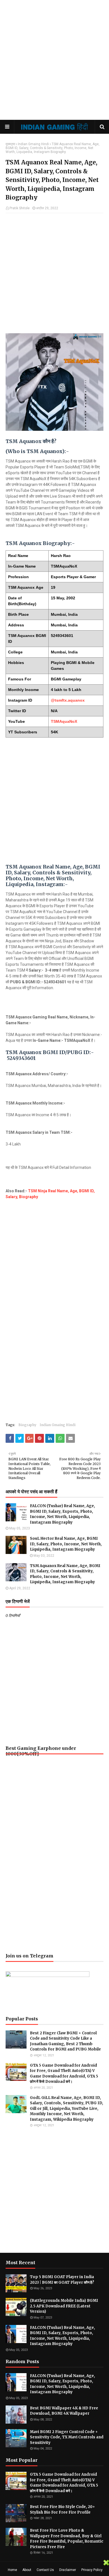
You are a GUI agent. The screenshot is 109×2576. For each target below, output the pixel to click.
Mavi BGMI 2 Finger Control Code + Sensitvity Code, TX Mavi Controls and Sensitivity (67, 2437)
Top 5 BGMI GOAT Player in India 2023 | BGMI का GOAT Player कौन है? (62, 2280)
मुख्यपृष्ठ (10, 144)
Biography (29, 1197)
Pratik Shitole (20, 208)
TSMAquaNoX (64, 721)
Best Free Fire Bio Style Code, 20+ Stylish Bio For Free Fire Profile (62, 2510)
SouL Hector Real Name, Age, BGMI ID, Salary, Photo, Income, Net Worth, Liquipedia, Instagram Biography (66, 1544)
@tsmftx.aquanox (68, 700)
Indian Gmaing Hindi (33, 144)
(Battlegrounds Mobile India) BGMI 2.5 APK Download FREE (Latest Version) (64, 2306)
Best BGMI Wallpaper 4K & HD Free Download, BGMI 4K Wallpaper (64, 2411)
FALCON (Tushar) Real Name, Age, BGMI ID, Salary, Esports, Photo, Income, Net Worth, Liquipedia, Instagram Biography (62, 1514)
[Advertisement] (54, 60)
